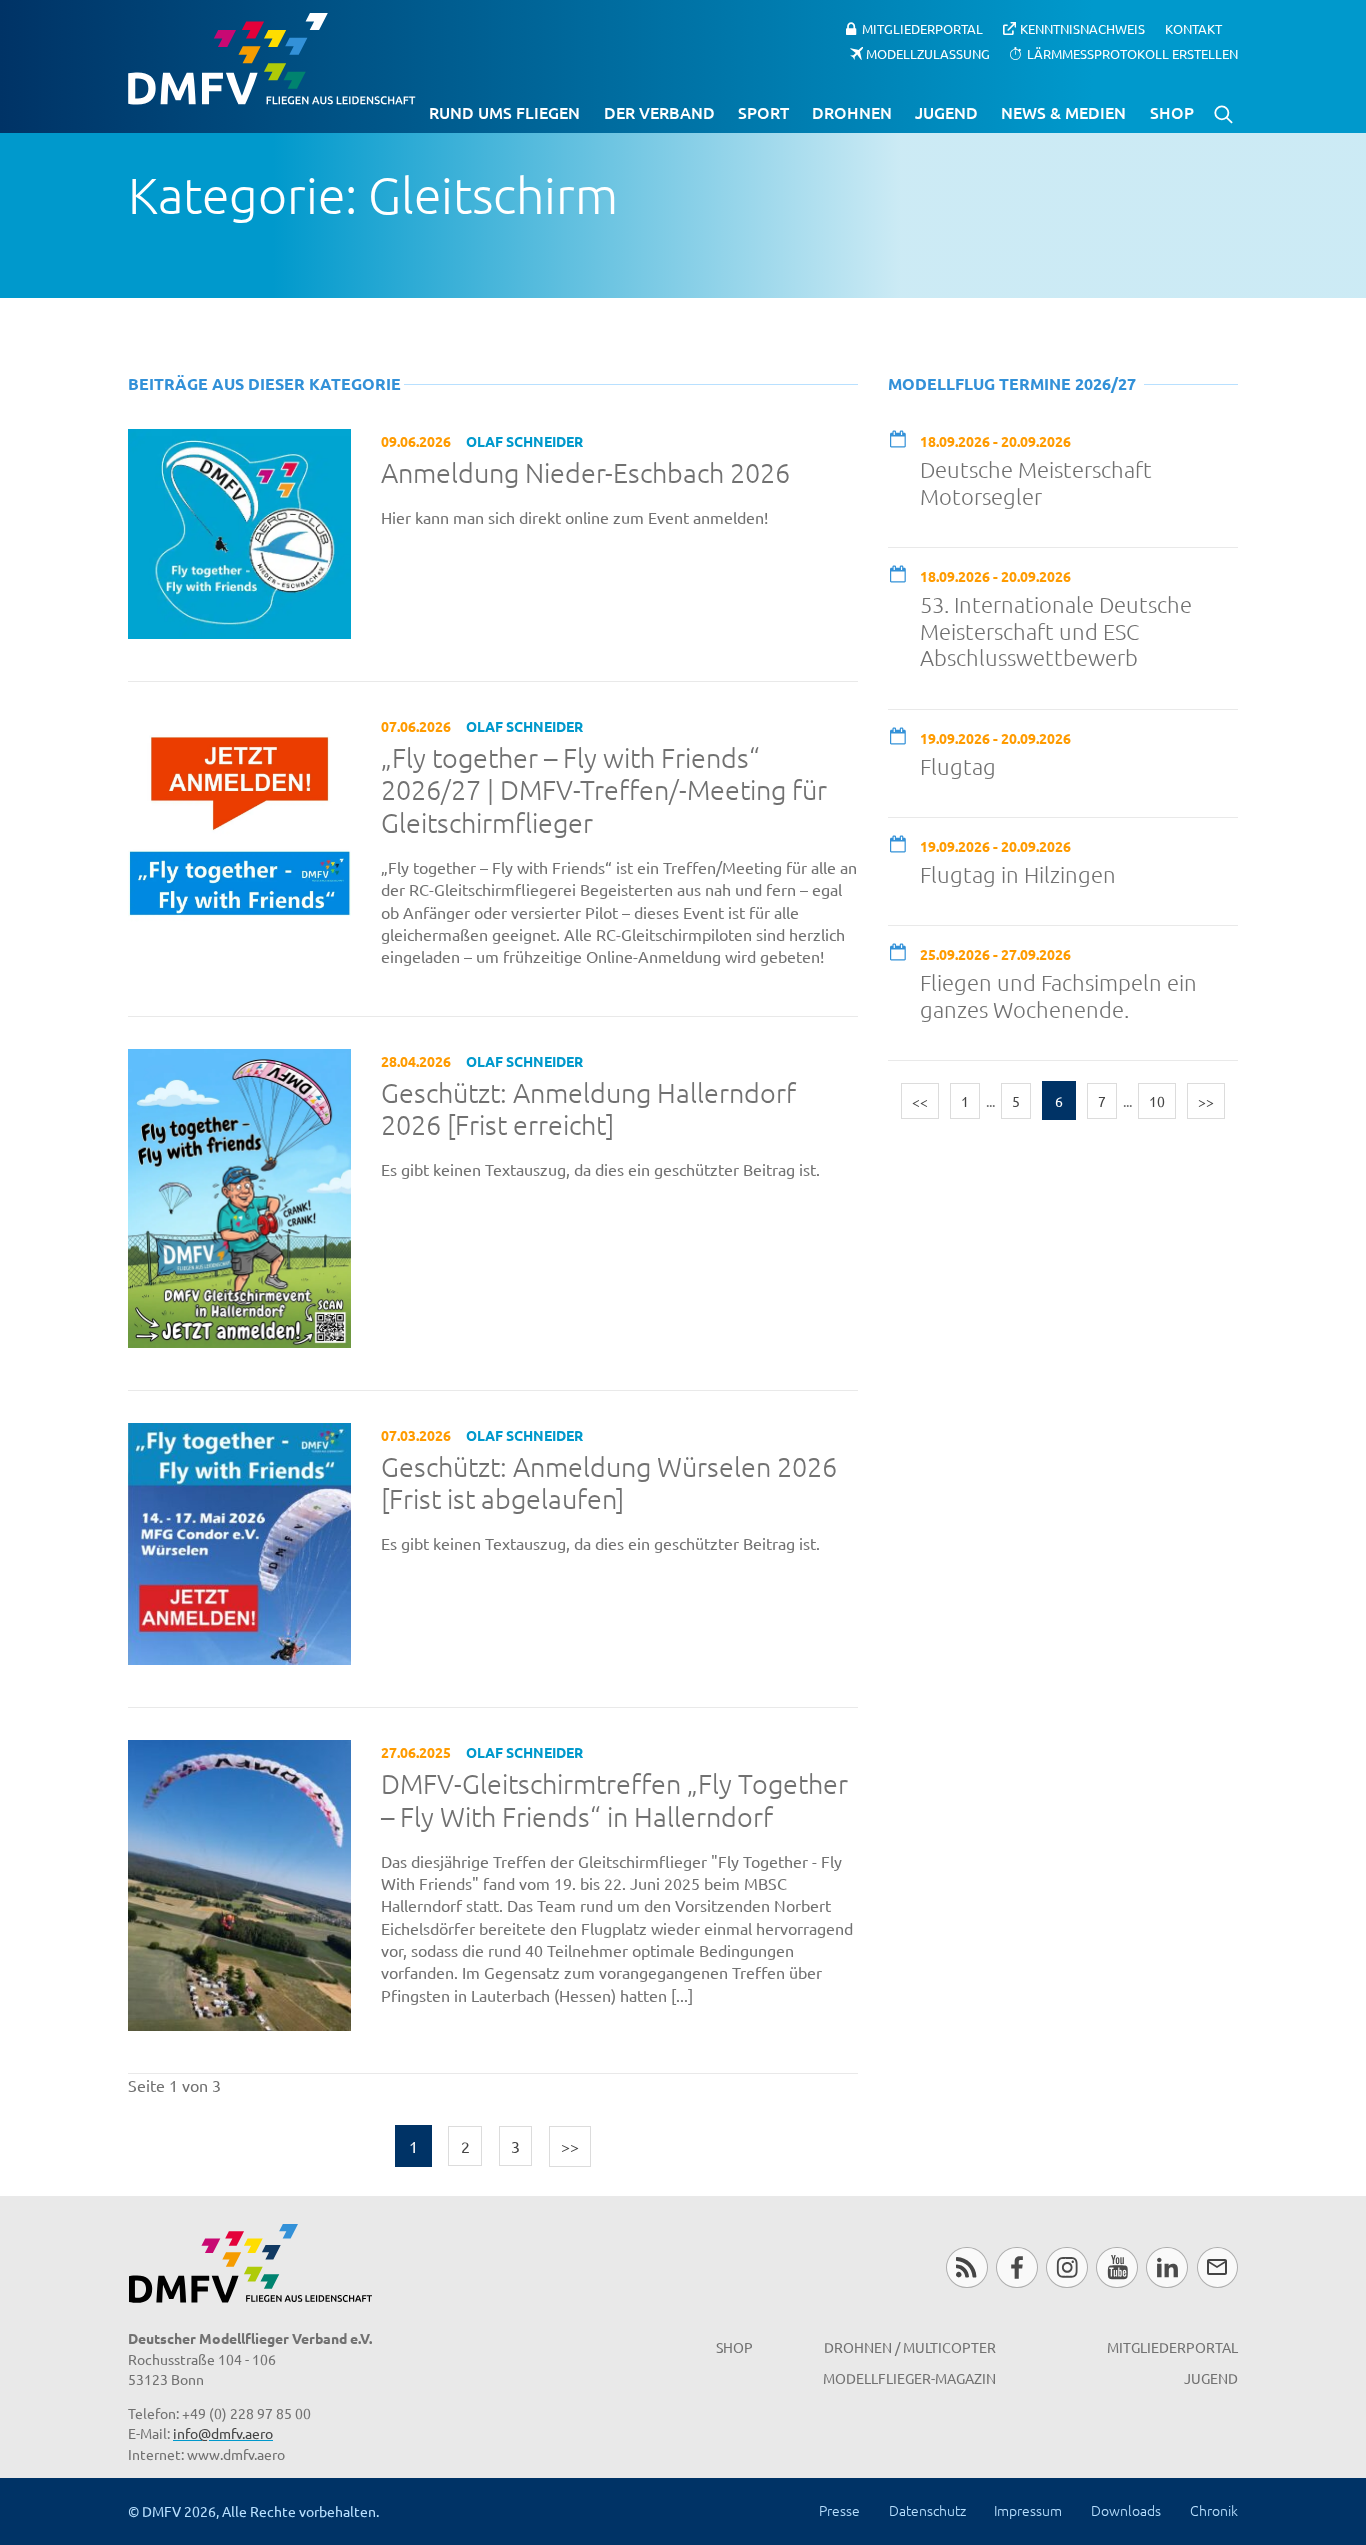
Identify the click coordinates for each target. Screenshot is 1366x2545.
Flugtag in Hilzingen (1018, 874)
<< (920, 1101)
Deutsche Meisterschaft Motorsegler (1036, 482)
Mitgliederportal (922, 28)
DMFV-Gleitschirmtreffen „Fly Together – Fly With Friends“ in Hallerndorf (614, 1800)
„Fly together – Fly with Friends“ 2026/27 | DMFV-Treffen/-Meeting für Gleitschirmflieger (604, 790)
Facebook (1016, 2267)
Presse (839, 2510)
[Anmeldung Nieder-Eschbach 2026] (239, 531)
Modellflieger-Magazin (909, 2378)
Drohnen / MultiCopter (910, 2347)
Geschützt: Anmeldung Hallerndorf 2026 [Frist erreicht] (588, 1109)
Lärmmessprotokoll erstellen (1132, 52)
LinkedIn (1166, 2267)
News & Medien (1063, 112)
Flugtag (958, 766)
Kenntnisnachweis (1082, 28)
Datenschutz (927, 2510)
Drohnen (852, 112)
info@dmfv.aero (223, 2433)
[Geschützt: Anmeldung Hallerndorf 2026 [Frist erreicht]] (239, 1195)
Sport (763, 112)
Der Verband (659, 112)
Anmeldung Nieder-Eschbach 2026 (585, 473)
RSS (966, 2267)
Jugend (946, 112)
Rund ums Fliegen (504, 112)
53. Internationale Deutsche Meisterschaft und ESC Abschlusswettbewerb (1056, 631)
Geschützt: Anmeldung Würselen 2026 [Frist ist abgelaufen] (609, 1483)
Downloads (1126, 2510)
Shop (1172, 112)
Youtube (1116, 2267)
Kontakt (1193, 28)
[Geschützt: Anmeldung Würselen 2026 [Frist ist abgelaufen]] (239, 1541)
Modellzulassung (928, 52)
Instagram (1066, 2267)
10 (1157, 1101)
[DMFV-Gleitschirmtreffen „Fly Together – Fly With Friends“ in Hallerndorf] (239, 1883)
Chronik (1214, 2510)
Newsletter (1217, 2267)
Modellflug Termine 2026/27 (1012, 383)
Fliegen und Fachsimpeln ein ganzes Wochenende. (1058, 995)
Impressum (1028, 2510)
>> (570, 2146)
